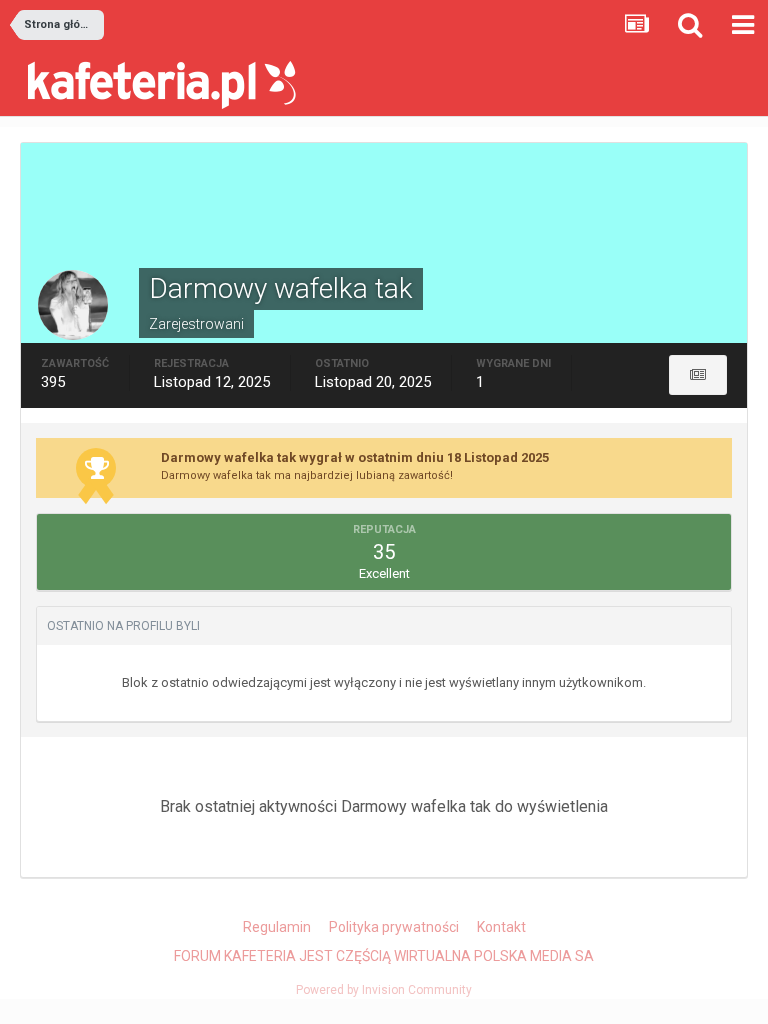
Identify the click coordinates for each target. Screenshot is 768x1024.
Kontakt (501, 927)
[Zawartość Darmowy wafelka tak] (698, 375)
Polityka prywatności (394, 927)
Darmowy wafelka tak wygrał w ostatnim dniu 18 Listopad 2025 (355, 457)
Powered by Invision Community (384, 990)
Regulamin (277, 927)
